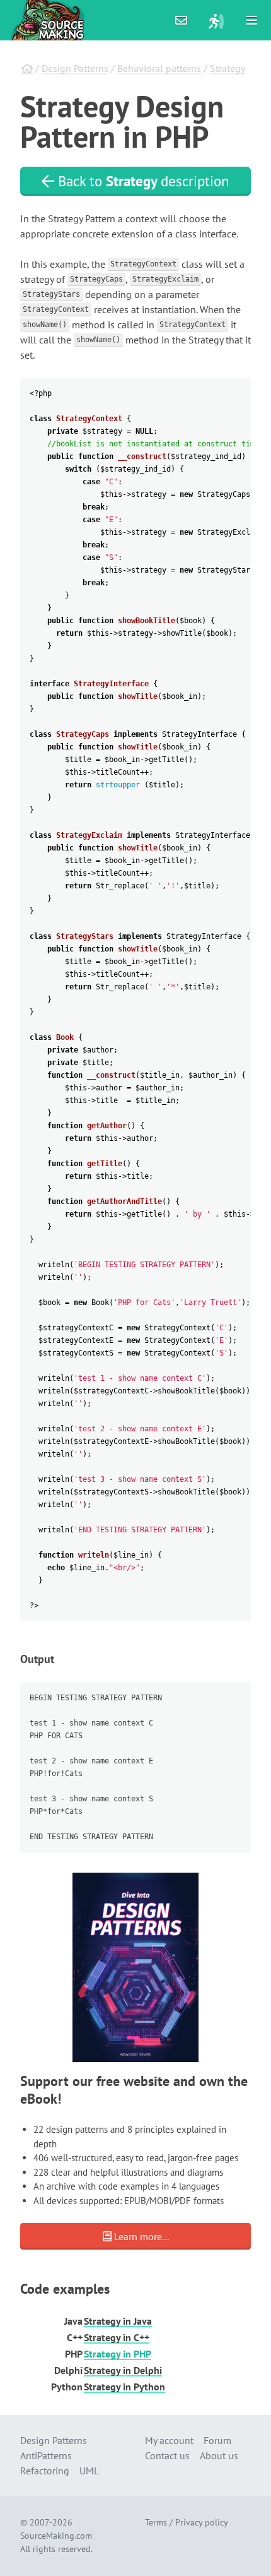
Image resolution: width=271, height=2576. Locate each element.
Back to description (142, 181)
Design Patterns (75, 68)
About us (219, 2455)
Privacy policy (202, 2522)
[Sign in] (216, 20)
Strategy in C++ (117, 2337)
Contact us (167, 2455)
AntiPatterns (46, 2455)
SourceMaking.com (56, 2536)
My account (169, 2440)
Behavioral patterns (159, 68)
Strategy (228, 68)
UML (89, 2471)
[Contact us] (182, 20)
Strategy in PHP (118, 2354)
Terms (156, 2522)
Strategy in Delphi (123, 2370)
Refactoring (45, 2471)
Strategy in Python (124, 2387)
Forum (217, 2440)
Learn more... (140, 2236)
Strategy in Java (118, 2321)
